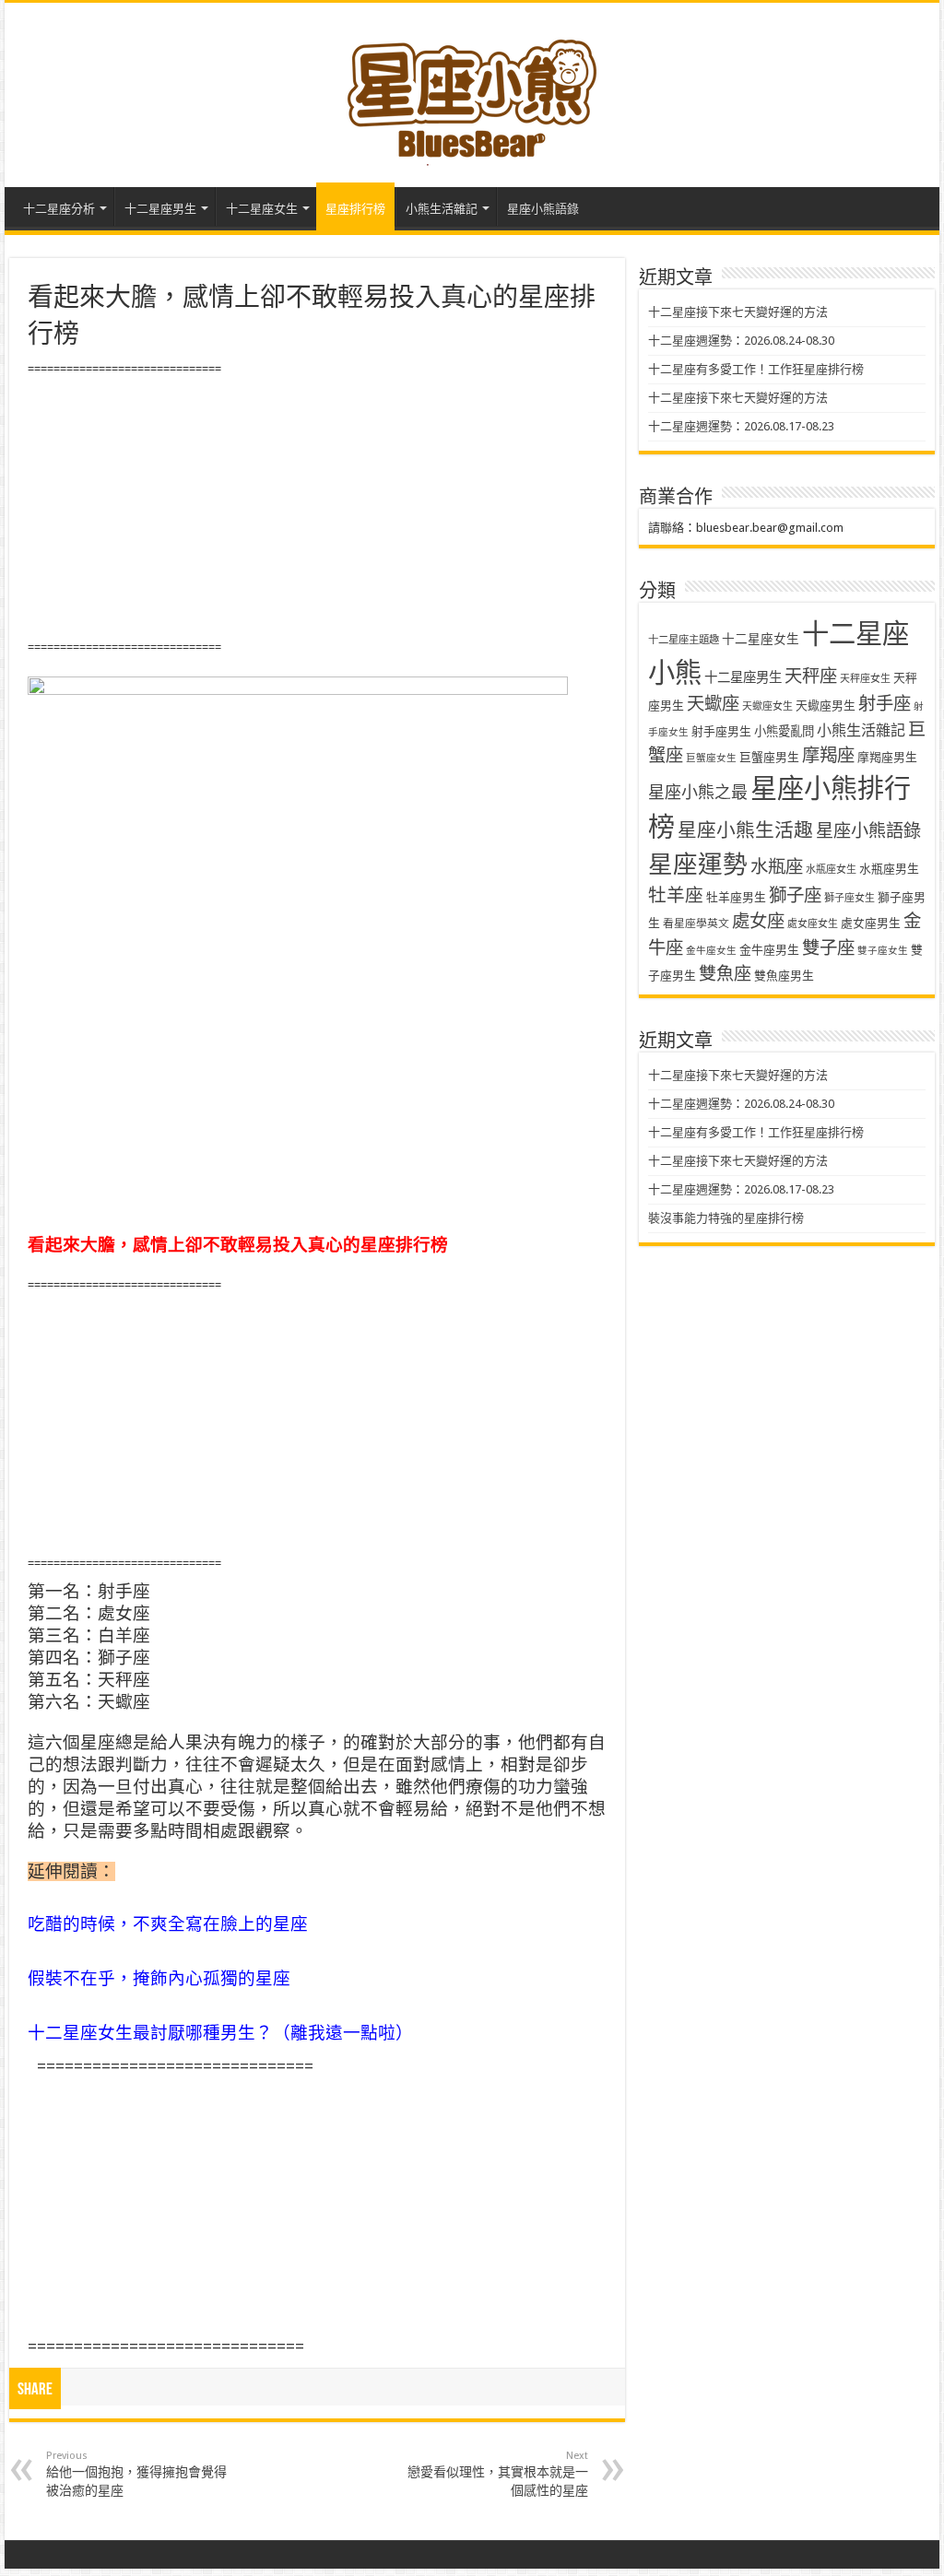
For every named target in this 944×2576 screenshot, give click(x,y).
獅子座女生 (850, 898)
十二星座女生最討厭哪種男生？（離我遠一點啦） (220, 2033)
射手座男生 (721, 731)
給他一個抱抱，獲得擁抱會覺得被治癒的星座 (136, 2474)
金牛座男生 (769, 950)
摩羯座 (828, 755)
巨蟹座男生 (769, 757)
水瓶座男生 (889, 869)
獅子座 (795, 895)
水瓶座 (777, 867)
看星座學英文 (696, 923)
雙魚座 (725, 974)
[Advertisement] (317, 509)
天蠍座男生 (826, 706)
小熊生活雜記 (442, 209)
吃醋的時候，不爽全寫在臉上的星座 (168, 1924)
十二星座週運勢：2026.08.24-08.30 (741, 341)
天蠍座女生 (767, 706)
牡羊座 (676, 895)
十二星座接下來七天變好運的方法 (738, 312)
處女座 (758, 921)
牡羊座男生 (736, 897)
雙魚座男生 (784, 976)
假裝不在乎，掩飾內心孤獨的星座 (159, 1978)
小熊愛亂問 (784, 731)
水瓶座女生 (831, 870)
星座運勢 (698, 864)
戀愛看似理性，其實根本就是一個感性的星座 (498, 2474)
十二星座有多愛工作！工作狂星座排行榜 (756, 369)
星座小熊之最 (698, 792)
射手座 (885, 704)
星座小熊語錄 (543, 209)
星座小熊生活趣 (745, 830)
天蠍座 (713, 704)
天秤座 (811, 676)
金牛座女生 (711, 951)
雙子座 (828, 948)
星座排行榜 (355, 209)
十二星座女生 (262, 209)
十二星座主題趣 (684, 640)
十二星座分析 (59, 209)
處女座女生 (813, 924)
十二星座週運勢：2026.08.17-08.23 (741, 426)
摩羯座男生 (887, 757)
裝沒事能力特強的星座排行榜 (726, 1218)
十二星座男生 (160, 209)
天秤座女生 (865, 679)
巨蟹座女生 (711, 758)
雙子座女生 (883, 951)
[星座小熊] (472, 91)
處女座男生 (871, 923)
